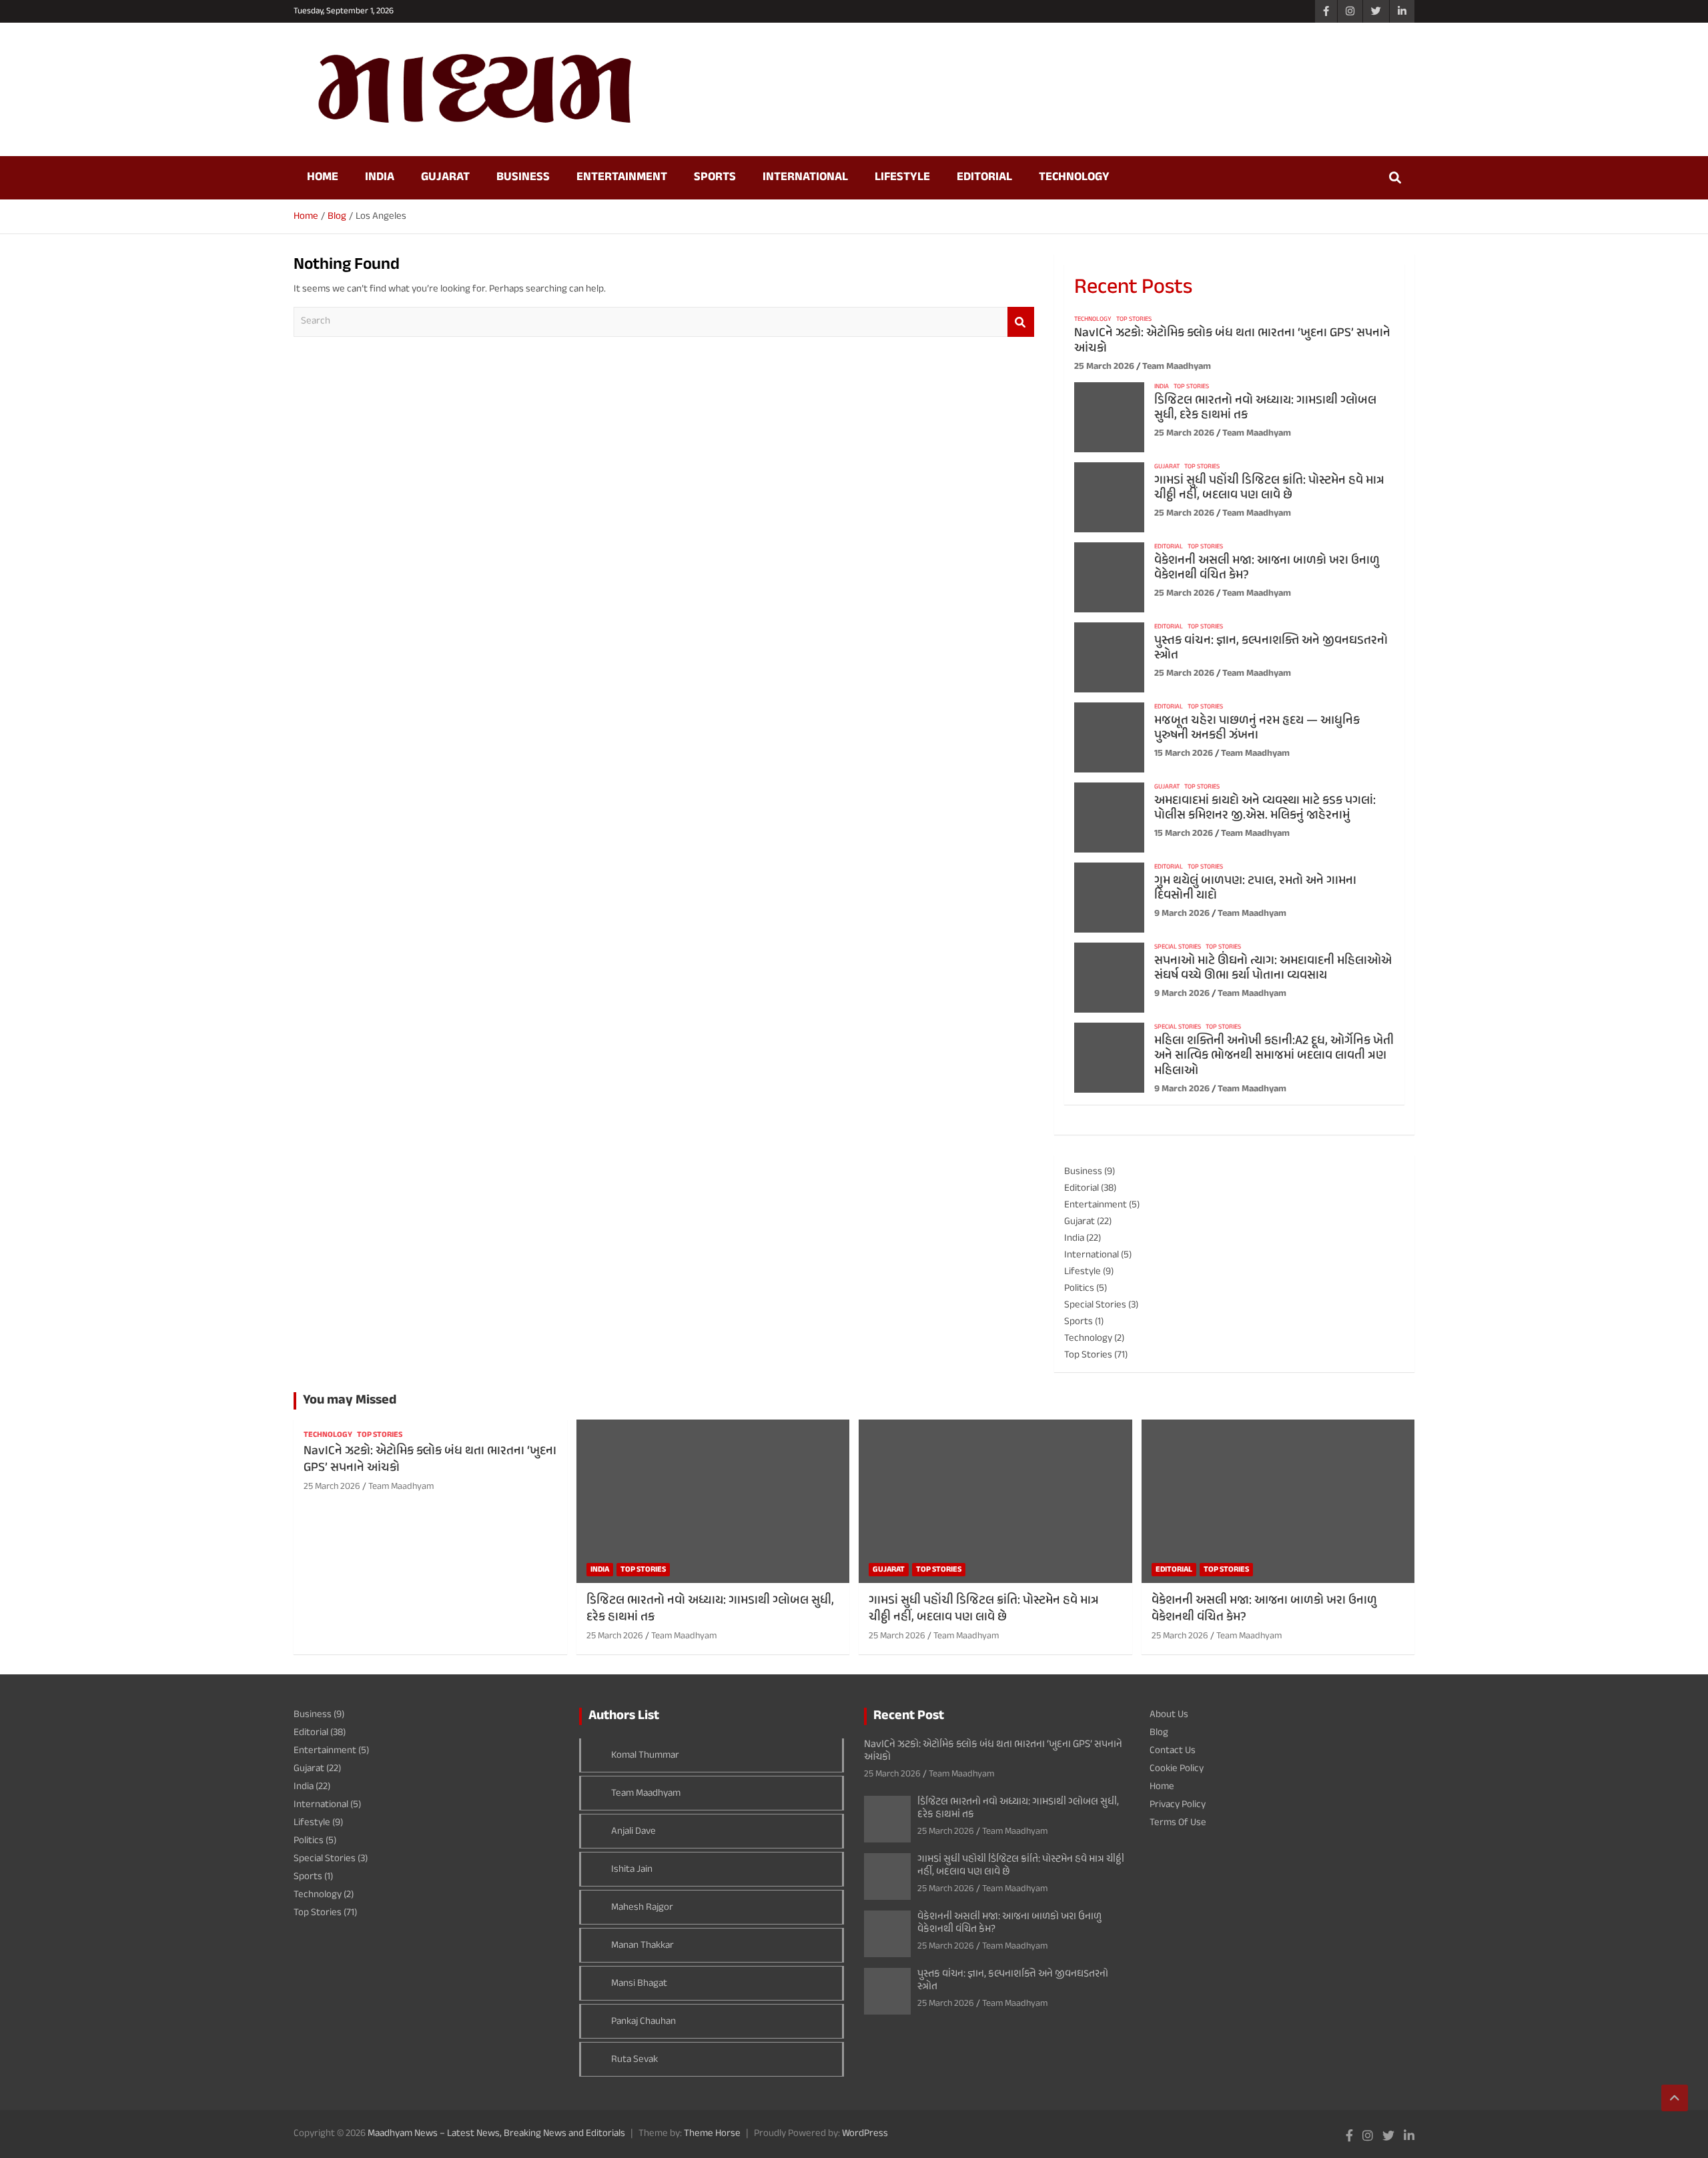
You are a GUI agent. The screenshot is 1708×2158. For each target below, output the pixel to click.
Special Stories (1178, 947)
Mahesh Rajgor (642, 1908)
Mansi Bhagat (639, 1984)
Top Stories (1134, 320)
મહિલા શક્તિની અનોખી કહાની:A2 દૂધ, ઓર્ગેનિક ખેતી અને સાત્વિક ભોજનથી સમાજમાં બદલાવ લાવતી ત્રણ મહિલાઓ (1274, 1056)
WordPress (865, 2134)
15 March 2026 (1184, 753)
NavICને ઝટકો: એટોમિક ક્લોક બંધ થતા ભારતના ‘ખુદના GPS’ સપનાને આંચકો (1232, 341)
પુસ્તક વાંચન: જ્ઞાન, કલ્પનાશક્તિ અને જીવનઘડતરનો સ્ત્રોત (1271, 648)
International (805, 177)
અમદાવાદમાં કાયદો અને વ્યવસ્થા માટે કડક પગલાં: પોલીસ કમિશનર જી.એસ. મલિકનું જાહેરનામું (1265, 808)
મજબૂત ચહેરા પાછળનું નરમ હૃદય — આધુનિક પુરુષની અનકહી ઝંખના (1257, 728)
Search (1021, 322)
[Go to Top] (1675, 2098)
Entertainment (622, 177)
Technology (1074, 177)
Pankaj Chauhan (644, 2022)
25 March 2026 (1104, 367)
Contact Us (1173, 1751)
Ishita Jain (632, 1869)
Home (323, 177)
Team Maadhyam (1177, 367)
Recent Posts (1133, 288)
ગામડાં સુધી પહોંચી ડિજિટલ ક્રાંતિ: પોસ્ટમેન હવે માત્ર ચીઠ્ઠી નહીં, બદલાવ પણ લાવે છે (1269, 488)
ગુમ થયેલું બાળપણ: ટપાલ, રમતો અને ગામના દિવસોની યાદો (1255, 889)
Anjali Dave (633, 1831)
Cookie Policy (1177, 1769)
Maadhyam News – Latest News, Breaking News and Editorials (496, 2134)
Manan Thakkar (643, 1946)
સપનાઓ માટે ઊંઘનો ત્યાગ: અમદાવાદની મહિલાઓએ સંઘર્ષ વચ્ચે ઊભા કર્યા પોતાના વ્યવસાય (1273, 969)
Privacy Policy (1178, 1805)
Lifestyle (902, 177)
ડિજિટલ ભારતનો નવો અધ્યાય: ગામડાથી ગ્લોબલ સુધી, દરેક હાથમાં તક (1265, 408)
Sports (715, 177)
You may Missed (350, 1401)
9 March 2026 (1182, 914)
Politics (1079, 1288)
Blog (1159, 1733)
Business (523, 177)
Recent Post (909, 1716)
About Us (1169, 1715)
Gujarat (445, 177)
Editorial (984, 177)
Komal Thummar (645, 1755)
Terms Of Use (1178, 1823)
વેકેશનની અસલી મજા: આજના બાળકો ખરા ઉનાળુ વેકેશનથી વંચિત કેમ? (1267, 568)
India (380, 177)
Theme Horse (712, 2134)
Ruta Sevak (634, 2060)
